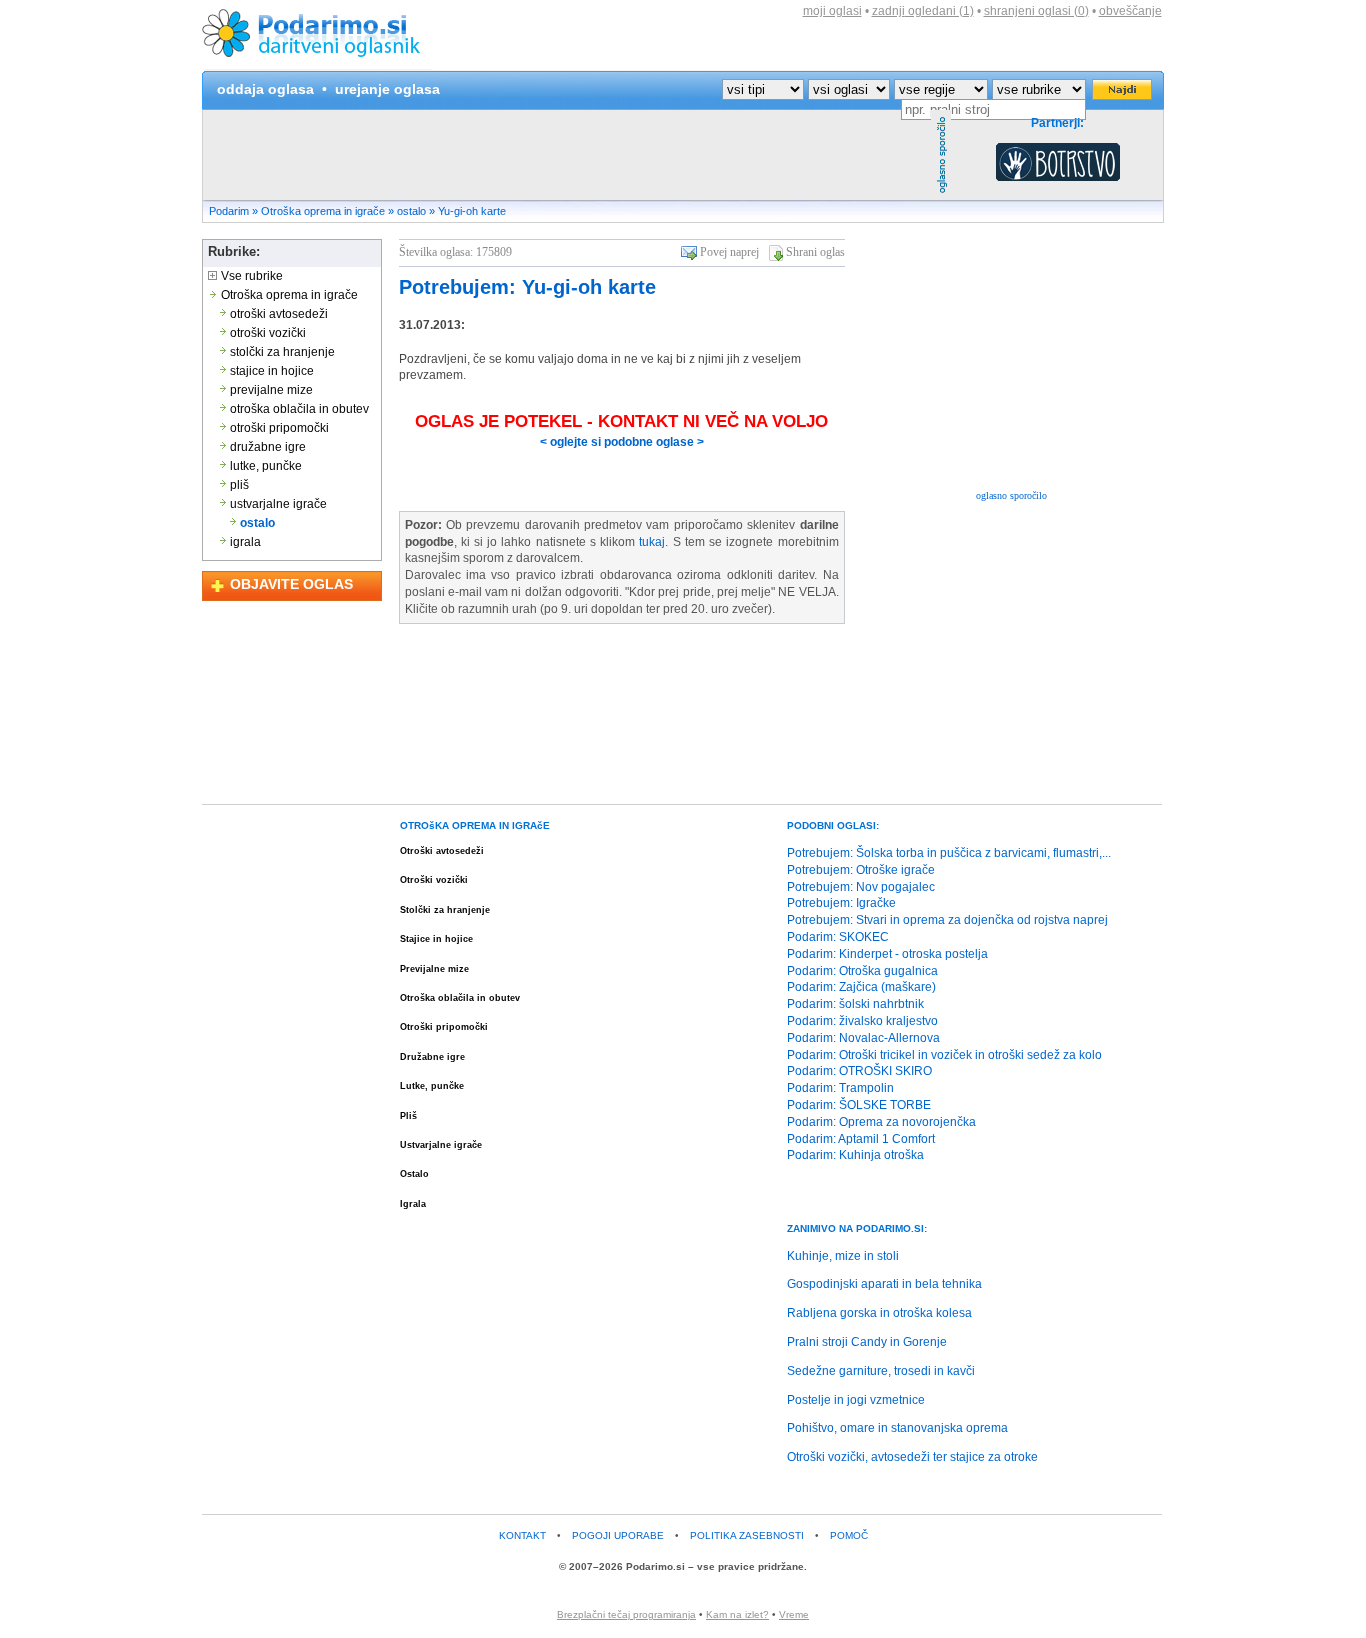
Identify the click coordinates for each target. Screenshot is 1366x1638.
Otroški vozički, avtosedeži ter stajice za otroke (912, 1457)
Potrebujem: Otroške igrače (861, 870)
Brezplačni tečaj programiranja (626, 1614)
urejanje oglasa (387, 89)
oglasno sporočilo (1011, 495)
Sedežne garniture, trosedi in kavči (881, 1371)
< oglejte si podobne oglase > (622, 442)
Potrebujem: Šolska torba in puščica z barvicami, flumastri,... (949, 853)
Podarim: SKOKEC (838, 937)
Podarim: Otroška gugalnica (862, 971)
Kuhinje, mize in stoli (843, 1256)
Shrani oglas (815, 252)
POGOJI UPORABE (618, 1535)
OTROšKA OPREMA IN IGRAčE (475, 825)
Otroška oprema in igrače (323, 211)
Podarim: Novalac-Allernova (863, 1038)
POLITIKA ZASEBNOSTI (747, 1535)
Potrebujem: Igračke (841, 903)
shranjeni (1036, 11)
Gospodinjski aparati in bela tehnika (884, 1284)
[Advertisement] (567, 155)
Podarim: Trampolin (840, 1088)
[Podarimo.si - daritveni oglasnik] (317, 66)
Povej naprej (729, 252)
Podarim (229, 211)
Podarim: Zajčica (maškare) (861, 987)
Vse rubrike (250, 276)
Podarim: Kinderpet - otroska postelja (887, 954)
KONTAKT (522, 1535)
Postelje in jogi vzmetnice (856, 1400)
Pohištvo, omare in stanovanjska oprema (897, 1428)
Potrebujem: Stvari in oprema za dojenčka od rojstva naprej (947, 920)
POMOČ (849, 1535)
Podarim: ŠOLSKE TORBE (859, 1105)
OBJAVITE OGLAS (291, 584)
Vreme (794, 1614)
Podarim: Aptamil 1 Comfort (861, 1139)
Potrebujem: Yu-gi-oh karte (527, 287)
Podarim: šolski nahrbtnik (855, 1004)
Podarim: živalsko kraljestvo (862, 1021)
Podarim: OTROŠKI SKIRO (859, 1071)
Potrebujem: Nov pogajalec (861, 887)
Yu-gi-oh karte (472, 211)
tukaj (652, 542)
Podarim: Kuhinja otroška (855, 1155)
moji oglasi (832, 11)
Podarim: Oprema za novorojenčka (881, 1122)
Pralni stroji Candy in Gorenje (867, 1342)
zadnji (923, 11)
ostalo (411, 211)
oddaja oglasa (265, 89)
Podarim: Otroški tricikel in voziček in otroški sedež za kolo (944, 1055)
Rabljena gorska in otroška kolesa (879, 1313)
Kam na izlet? (737, 1614)
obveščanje (1130, 11)
